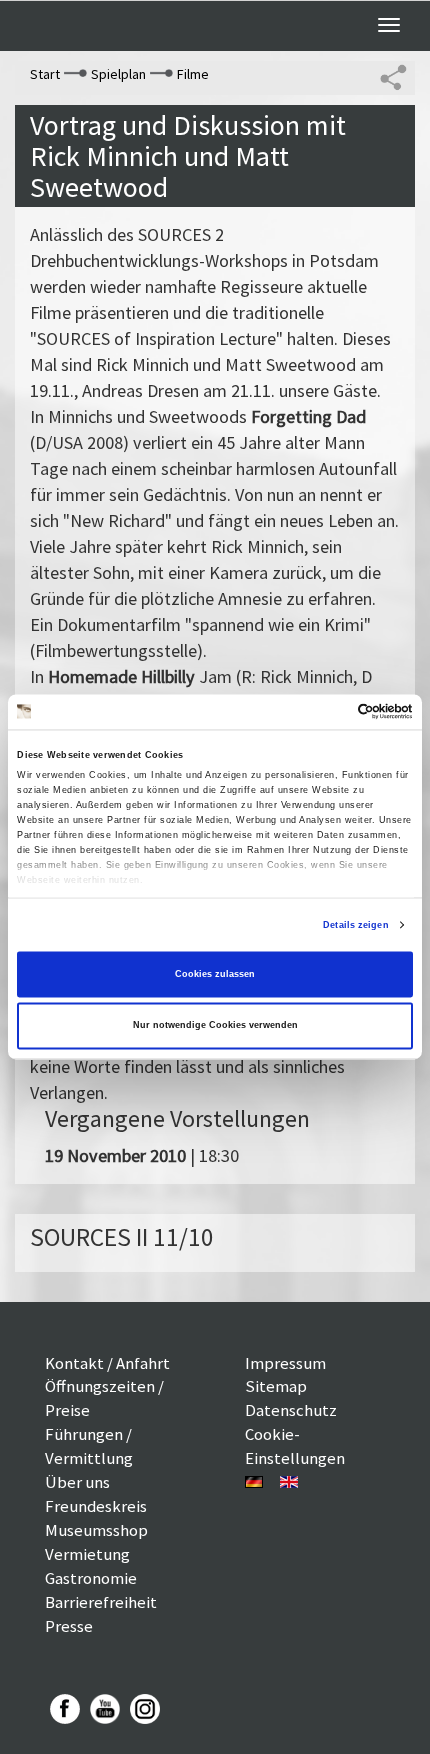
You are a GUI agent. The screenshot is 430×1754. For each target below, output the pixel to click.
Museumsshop (96, 1530)
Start (45, 74)
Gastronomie (91, 1578)
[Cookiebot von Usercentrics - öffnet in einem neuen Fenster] (325, 712)
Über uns (77, 1482)
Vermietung (87, 1554)
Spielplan (118, 74)
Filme (193, 74)
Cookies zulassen (215, 974)
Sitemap (276, 1386)
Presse (69, 1626)
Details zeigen (355, 925)
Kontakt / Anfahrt (107, 1363)
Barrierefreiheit (101, 1602)
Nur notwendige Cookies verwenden (215, 1026)
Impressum (285, 1363)
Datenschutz (291, 1410)
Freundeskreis (96, 1506)
